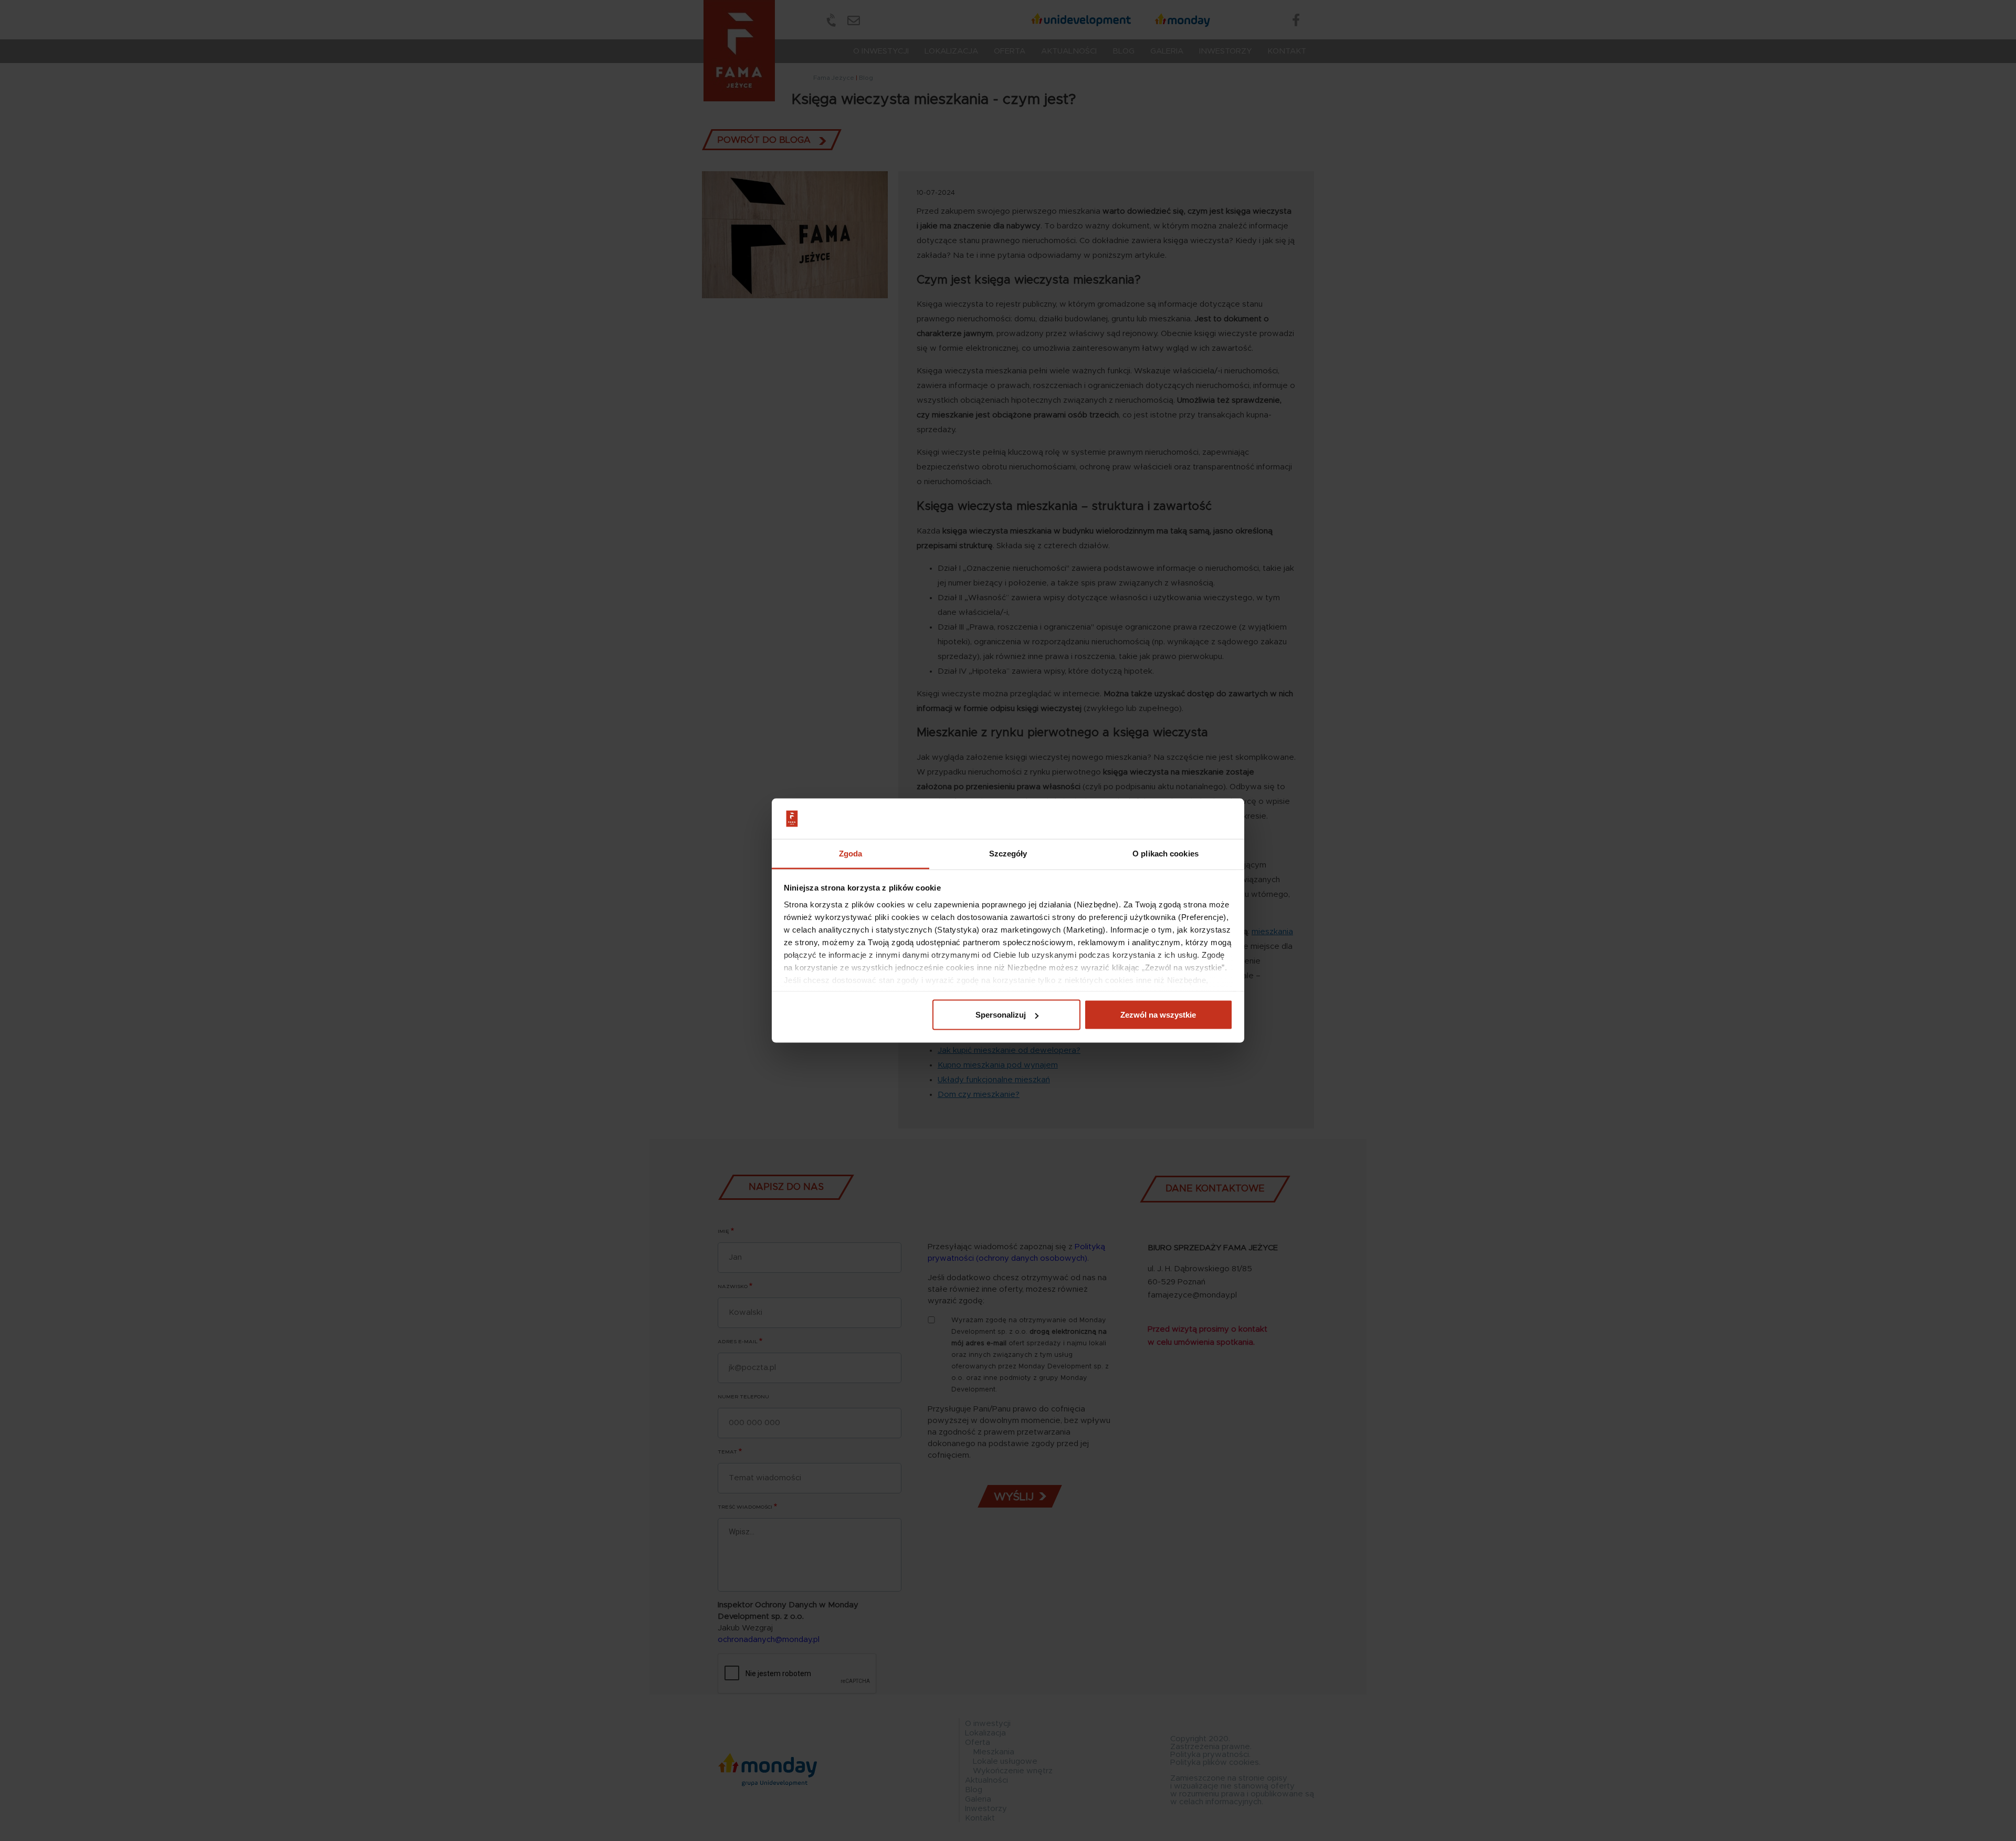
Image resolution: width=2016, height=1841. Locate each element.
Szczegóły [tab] (1008, 853)
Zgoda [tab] (851, 853)
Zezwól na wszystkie (1158, 1015)
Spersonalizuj (1001, 1015)
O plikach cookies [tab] (1165, 853)
